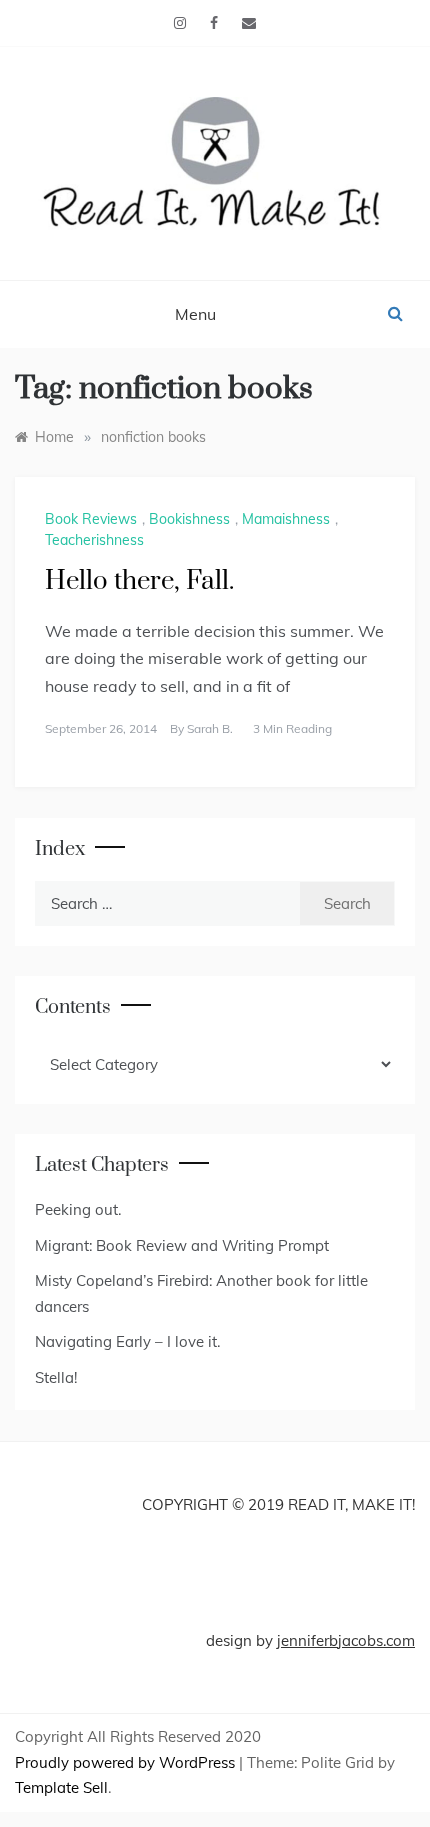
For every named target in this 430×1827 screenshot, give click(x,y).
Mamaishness (286, 519)
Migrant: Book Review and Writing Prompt (182, 1245)
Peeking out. (78, 1209)
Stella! (56, 1377)
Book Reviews (91, 519)
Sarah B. (210, 728)
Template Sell (61, 1787)
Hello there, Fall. (139, 581)
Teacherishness (94, 540)
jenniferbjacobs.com (346, 1640)
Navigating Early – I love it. (127, 1341)
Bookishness (189, 519)
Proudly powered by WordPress (127, 1762)
